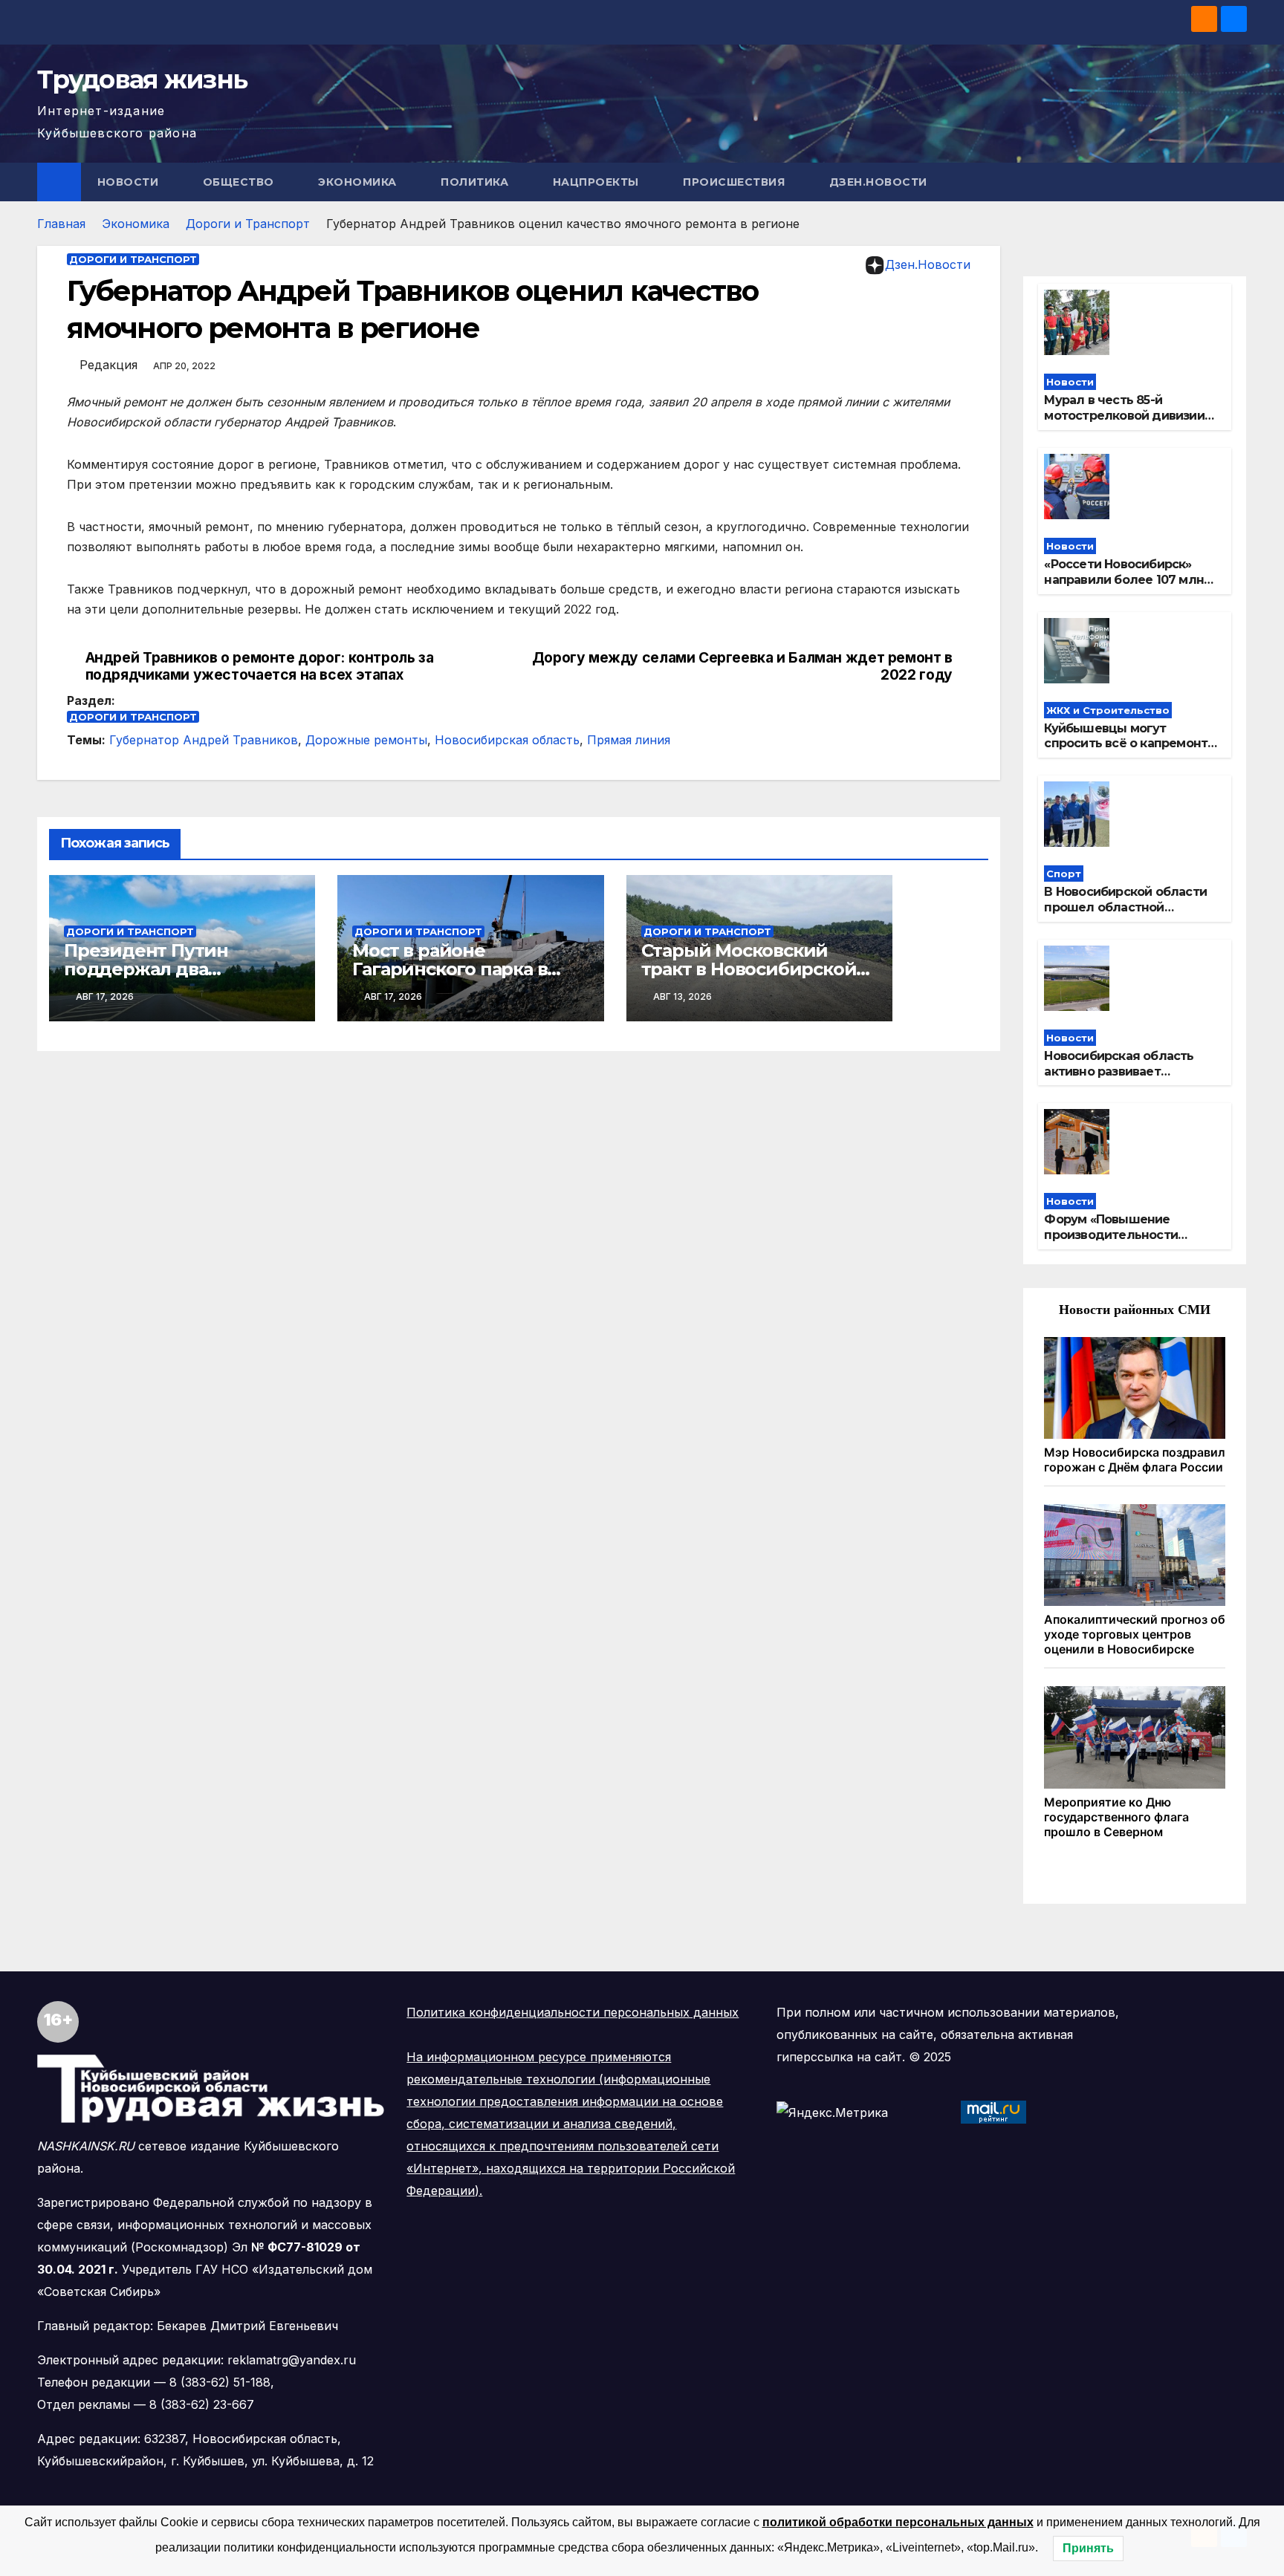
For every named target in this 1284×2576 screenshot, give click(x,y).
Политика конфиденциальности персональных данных (573, 2012)
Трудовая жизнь (142, 79)
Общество (240, 182)
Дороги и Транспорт (248, 224)
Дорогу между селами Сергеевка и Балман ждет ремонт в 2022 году (742, 666)
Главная (61, 224)
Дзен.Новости (878, 182)
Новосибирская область (507, 740)
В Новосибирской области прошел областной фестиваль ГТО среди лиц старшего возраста (1126, 915)
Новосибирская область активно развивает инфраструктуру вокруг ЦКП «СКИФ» (1119, 1079)
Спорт (1064, 874)
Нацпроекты (598, 182)
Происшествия (736, 182)
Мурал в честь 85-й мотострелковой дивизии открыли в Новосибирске (1124, 416)
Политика (476, 182)
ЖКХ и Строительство (1108, 710)
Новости (130, 182)
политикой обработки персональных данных (898, 2522)
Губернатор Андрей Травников (204, 740)
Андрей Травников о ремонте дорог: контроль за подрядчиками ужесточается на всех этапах (260, 666)
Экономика (359, 182)
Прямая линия (629, 740)
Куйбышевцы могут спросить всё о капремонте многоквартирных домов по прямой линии (1131, 751)
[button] (1236, 182)
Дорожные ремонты (366, 740)
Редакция (108, 365)
